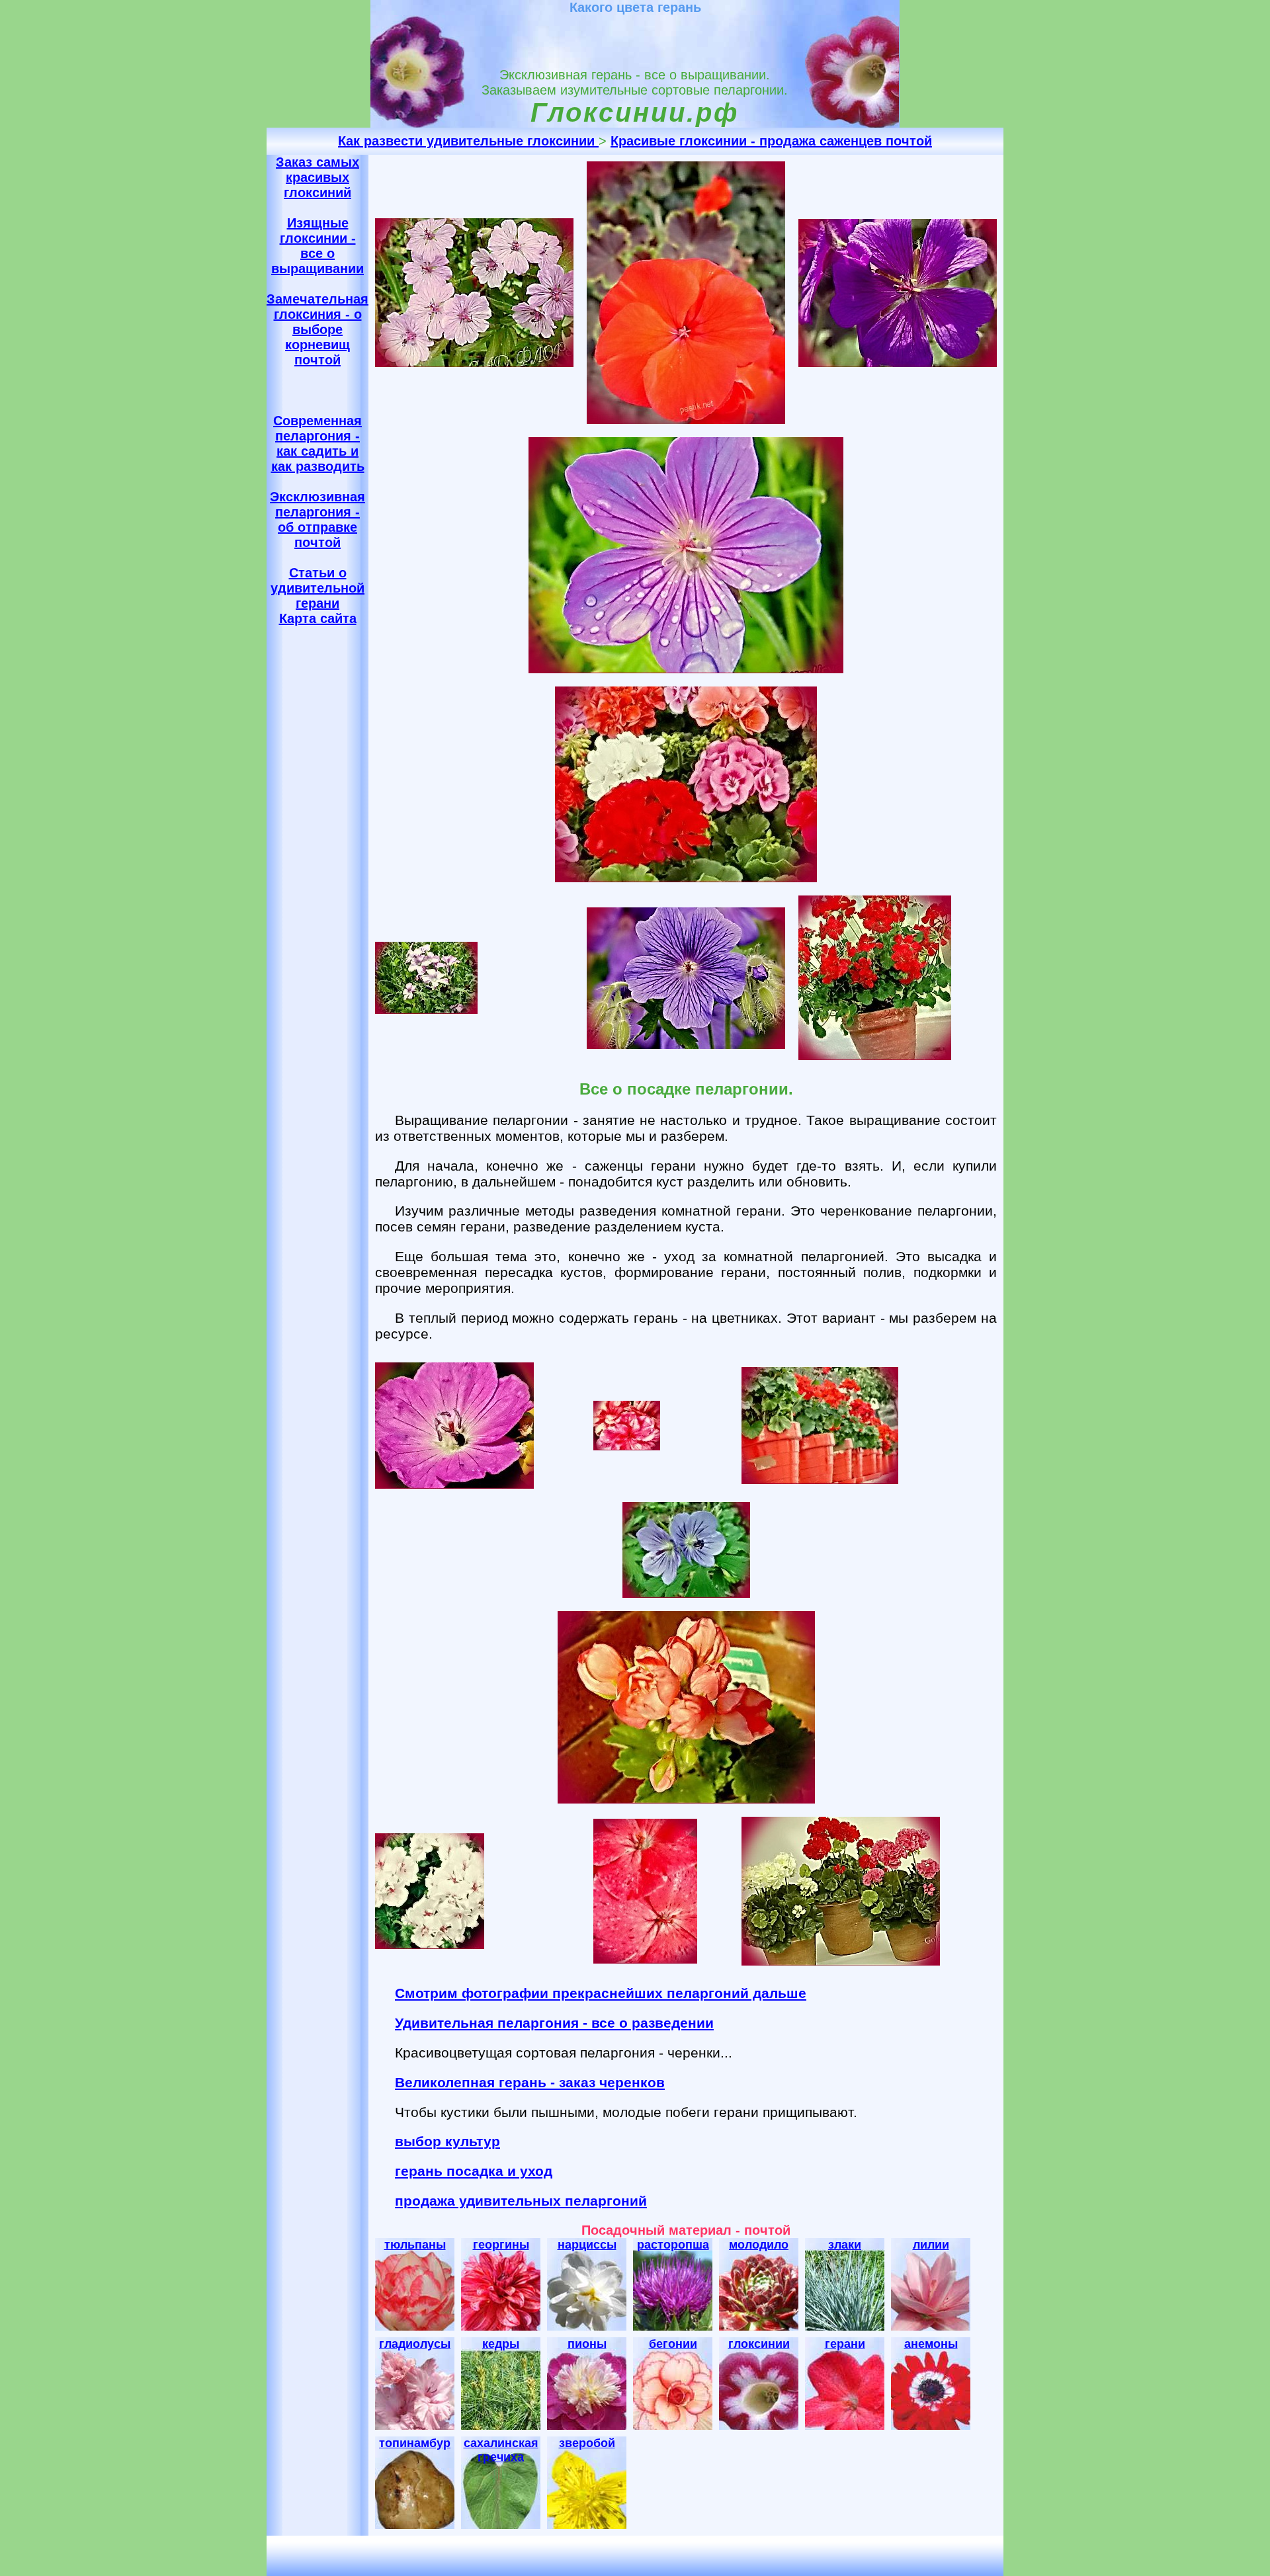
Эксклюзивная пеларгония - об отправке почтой (317, 519)
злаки (845, 2245)
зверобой (587, 2443)
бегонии (673, 2344)
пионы (587, 2344)
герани (845, 2344)
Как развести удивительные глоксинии (468, 141)
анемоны (931, 2344)
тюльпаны (415, 2245)
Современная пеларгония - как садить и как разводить (318, 443)
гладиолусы (415, 2344)
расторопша (673, 2245)
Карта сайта (318, 618)
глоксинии (759, 2344)
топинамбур (415, 2443)
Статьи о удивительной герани (317, 588)
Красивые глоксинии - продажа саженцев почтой (771, 141)
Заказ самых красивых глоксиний (317, 177)
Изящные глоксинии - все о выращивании (317, 246)
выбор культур (447, 2141)
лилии (931, 2245)
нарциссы (587, 2245)
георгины (501, 2245)
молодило (759, 2245)
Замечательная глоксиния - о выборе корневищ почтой (317, 329)
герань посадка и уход (474, 2171)
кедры (501, 2344)
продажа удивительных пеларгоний (521, 2201)
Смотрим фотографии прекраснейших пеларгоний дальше (601, 1993)
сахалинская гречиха (501, 2450)
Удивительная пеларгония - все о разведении (554, 2023)
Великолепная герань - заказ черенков (530, 2082)
